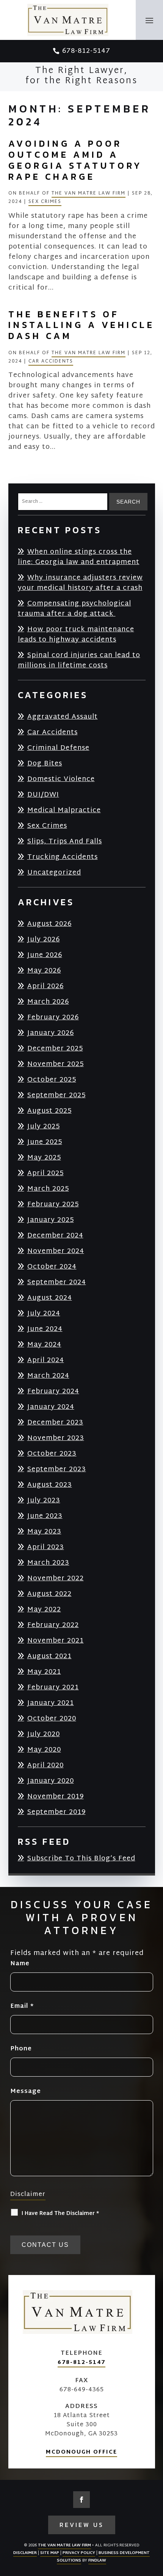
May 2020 (44, 1750)
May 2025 (44, 1157)
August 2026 (49, 924)
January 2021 (51, 1703)
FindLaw (97, 2561)
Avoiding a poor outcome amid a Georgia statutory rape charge (75, 160)
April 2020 (45, 1765)
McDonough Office (81, 2452)
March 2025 (48, 1189)
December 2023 (55, 1422)
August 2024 (50, 1298)
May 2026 (44, 970)
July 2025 (44, 1126)
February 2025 (53, 1204)
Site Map (50, 2553)
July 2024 (44, 1313)
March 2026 (48, 1002)
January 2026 (51, 1033)
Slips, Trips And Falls (65, 841)
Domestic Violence (61, 779)
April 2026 (45, 986)
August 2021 (49, 1656)
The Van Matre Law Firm (89, 193)
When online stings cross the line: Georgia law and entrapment (79, 557)
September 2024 (57, 1282)
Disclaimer (28, 2195)
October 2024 (52, 1267)
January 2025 (51, 1220)
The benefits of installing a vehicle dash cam (81, 325)
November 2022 (56, 1578)
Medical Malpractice (64, 810)
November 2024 (56, 1251)
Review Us (82, 2525)
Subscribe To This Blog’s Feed (81, 1859)
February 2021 (53, 1687)
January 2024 (51, 1407)
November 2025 (56, 1064)
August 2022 (49, 1594)
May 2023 (44, 1531)
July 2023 (44, 1500)
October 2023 (52, 1454)
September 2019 (56, 1812)
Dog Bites (45, 763)
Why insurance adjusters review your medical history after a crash (80, 583)
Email (22, 2006)
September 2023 (57, 1469)
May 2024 (44, 1344)
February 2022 (53, 1625)
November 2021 (56, 1640)
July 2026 (44, 939)
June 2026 (45, 955)
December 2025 (55, 1048)
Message (26, 2092)
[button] (150, 20)
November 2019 (56, 1796)
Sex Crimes (45, 202)
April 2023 (46, 1547)
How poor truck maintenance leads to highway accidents (76, 634)
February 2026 (53, 1017)
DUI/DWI (43, 795)
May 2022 (44, 1609)
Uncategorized (54, 872)
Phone (21, 2049)
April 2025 (45, 1173)
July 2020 (44, 1734)
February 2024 (53, 1391)
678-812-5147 (86, 51)
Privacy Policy (79, 2553)
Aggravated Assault (63, 717)
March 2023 (48, 1563)
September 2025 (56, 1095)
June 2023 (45, 1516)
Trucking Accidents (63, 857)
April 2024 (46, 1360)
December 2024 (55, 1235)
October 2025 (52, 1080)
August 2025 (49, 1111)
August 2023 (50, 1485)
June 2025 (45, 1142)
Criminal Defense (58, 748)
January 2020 (51, 1781)
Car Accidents (51, 361)
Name (20, 1964)
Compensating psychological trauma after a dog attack (74, 608)
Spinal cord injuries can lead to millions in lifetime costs (79, 660)
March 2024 (48, 1376)
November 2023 (56, 1438)
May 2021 (44, 1672)
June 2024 (45, 1329)
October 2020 (52, 1718)
